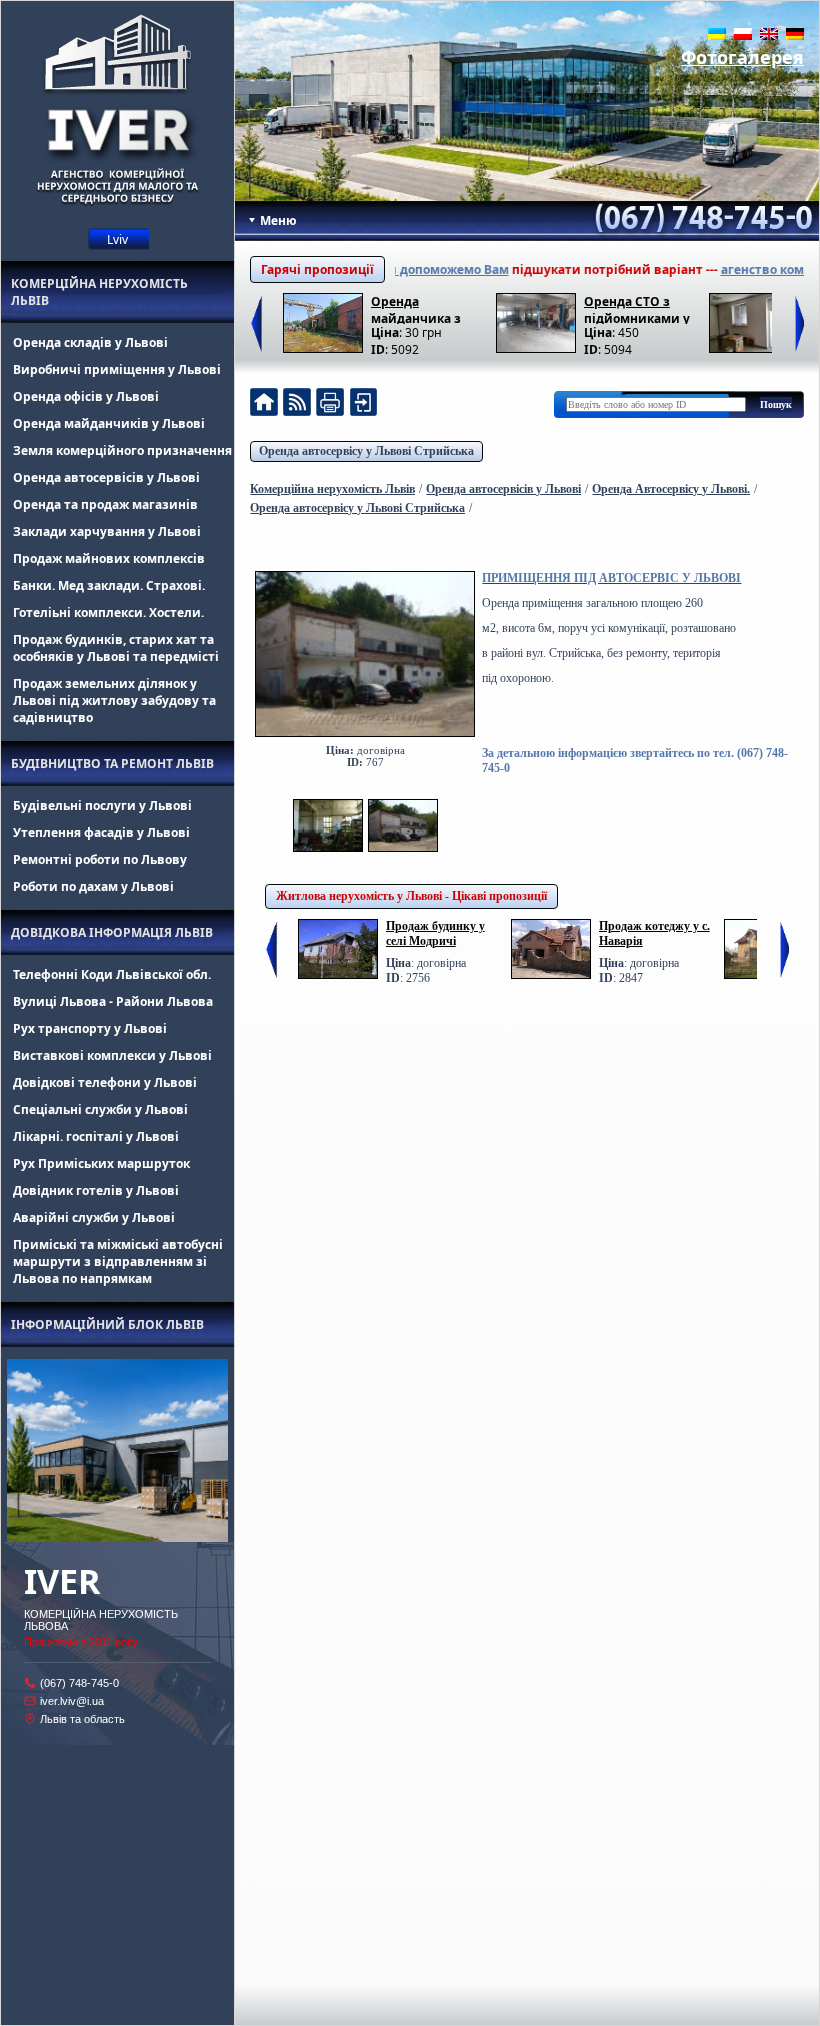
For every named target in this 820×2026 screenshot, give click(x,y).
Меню (277, 220)
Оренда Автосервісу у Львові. (671, 489)
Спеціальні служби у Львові (100, 1109)
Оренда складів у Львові (90, 342)
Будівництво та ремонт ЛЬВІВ (112, 763)
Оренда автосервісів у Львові (106, 477)
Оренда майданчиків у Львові (109, 423)
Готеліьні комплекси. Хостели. (108, 612)
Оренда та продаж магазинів (105, 504)
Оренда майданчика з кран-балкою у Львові (416, 308)
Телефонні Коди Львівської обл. (112, 974)
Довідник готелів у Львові (96, 1190)
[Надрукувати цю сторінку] (330, 404)
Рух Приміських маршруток (101, 1163)
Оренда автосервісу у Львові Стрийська (366, 451)
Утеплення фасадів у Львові (101, 832)
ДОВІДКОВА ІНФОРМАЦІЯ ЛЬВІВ (112, 932)
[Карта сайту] (363, 404)
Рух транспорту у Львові (90, 1028)
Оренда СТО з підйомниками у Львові (637, 308)
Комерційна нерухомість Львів (99, 292)
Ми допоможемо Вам (410, 269)
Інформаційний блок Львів (107, 1324)
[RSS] (297, 404)
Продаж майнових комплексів (109, 558)
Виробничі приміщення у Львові (117, 369)
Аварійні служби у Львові (94, 1217)
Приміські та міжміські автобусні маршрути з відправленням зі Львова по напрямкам (118, 1261)
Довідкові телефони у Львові (105, 1082)
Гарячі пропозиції (317, 269)
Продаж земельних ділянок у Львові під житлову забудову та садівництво (114, 700)
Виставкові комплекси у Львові (112, 1055)
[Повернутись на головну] (264, 404)
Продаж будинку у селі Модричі (435, 933)
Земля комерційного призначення (122, 450)
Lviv (117, 239)
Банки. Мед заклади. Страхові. (109, 585)
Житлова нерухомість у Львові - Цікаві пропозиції (411, 896)
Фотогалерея (742, 57)
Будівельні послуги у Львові (102, 805)
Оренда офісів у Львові (86, 396)
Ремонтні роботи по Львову (100, 859)
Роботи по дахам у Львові (93, 886)
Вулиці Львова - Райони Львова (113, 1001)
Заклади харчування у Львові (107, 531)
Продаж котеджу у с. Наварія (654, 933)
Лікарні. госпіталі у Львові (96, 1136)
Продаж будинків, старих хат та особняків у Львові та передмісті (116, 648)
